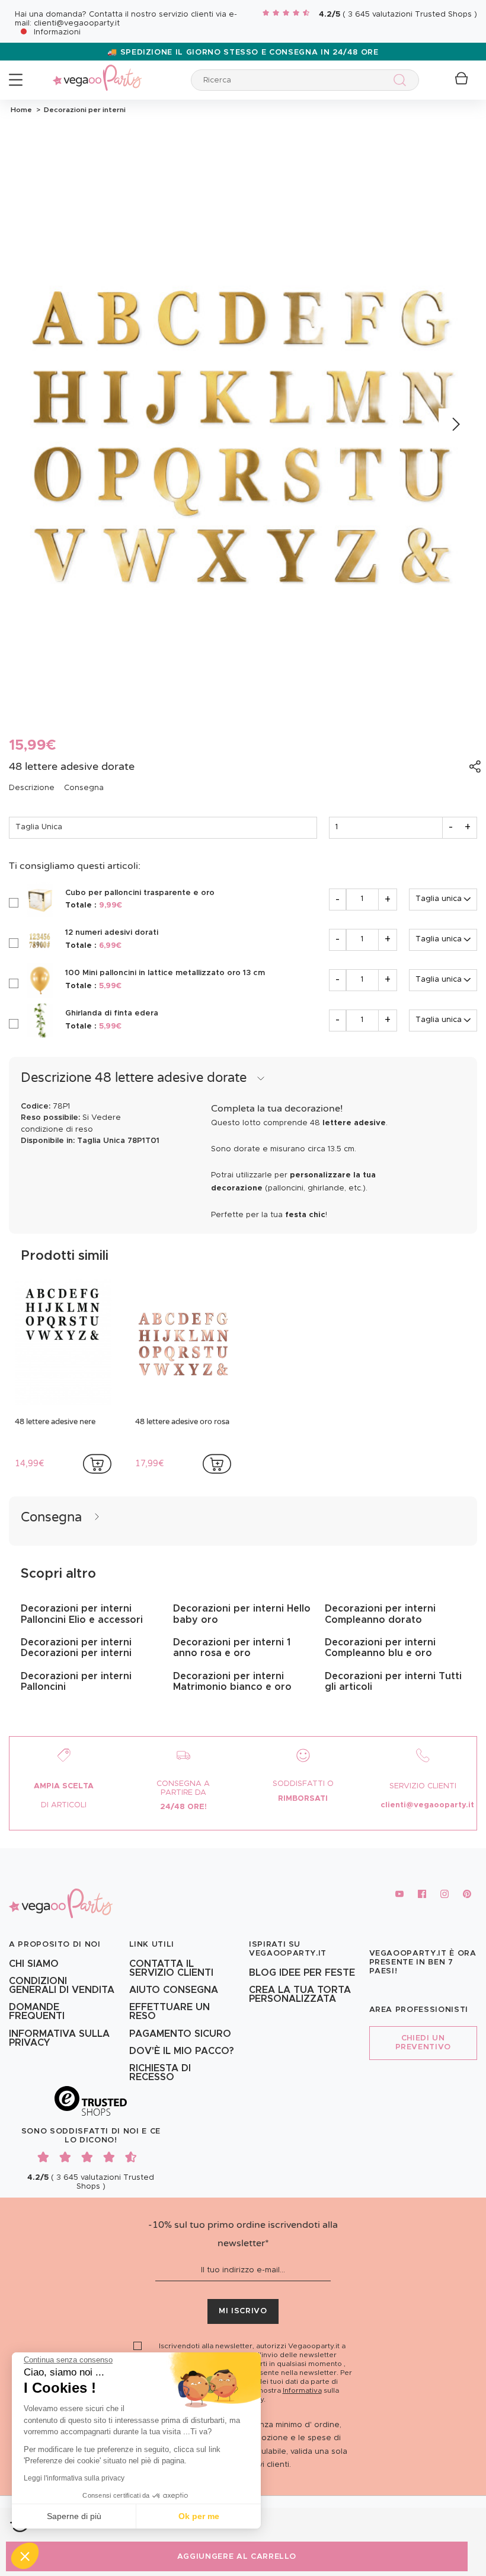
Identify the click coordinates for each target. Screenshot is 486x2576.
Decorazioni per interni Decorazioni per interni (76, 1648)
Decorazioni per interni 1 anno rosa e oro (232, 1648)
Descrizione (32, 788)
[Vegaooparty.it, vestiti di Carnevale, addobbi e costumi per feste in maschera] (97, 71)
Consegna (84, 788)
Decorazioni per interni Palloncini (76, 1682)
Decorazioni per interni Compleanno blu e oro (380, 1648)
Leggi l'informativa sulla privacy (74, 2478)
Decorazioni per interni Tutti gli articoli (393, 1682)
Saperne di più (74, 2516)
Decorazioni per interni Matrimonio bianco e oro (232, 1682)
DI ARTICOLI (64, 1805)
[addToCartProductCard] (97, 1464)
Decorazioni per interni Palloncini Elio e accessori (82, 1614)
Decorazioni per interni (83, 110)
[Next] (455, 425)
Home (21, 110)
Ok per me (199, 2516)
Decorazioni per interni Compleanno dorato (380, 1614)
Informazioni (57, 32)
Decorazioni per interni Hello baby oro (242, 1614)
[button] (25, 2556)
